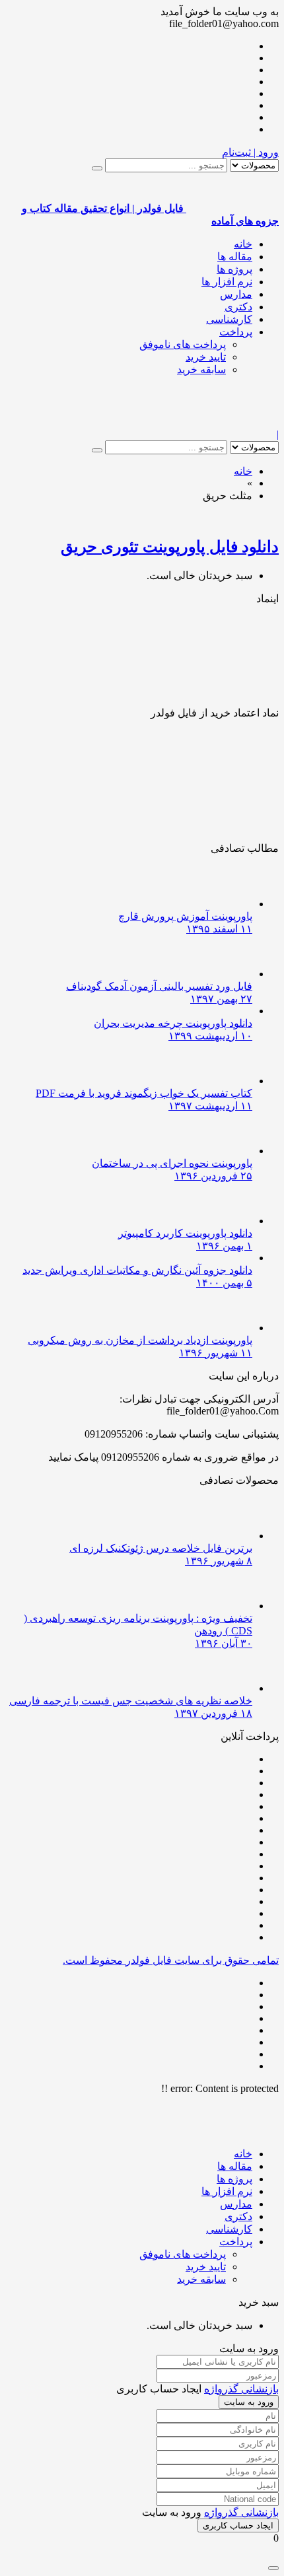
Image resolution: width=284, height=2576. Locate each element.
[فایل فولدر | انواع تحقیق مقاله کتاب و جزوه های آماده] (232, 422)
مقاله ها (235, 257)
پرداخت (236, 332)
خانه (243, 244)
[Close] (273, 2568)
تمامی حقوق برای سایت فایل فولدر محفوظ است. (171, 1960)
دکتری (238, 307)
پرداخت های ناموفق (183, 344)
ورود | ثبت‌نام (250, 152)
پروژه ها (234, 269)
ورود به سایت (249, 2402)
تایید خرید (206, 357)
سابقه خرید (201, 369)
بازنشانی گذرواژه (241, 2389)
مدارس (236, 294)
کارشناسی (229, 319)
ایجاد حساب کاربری (238, 2525)
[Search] (97, 168)
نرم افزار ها (227, 282)
